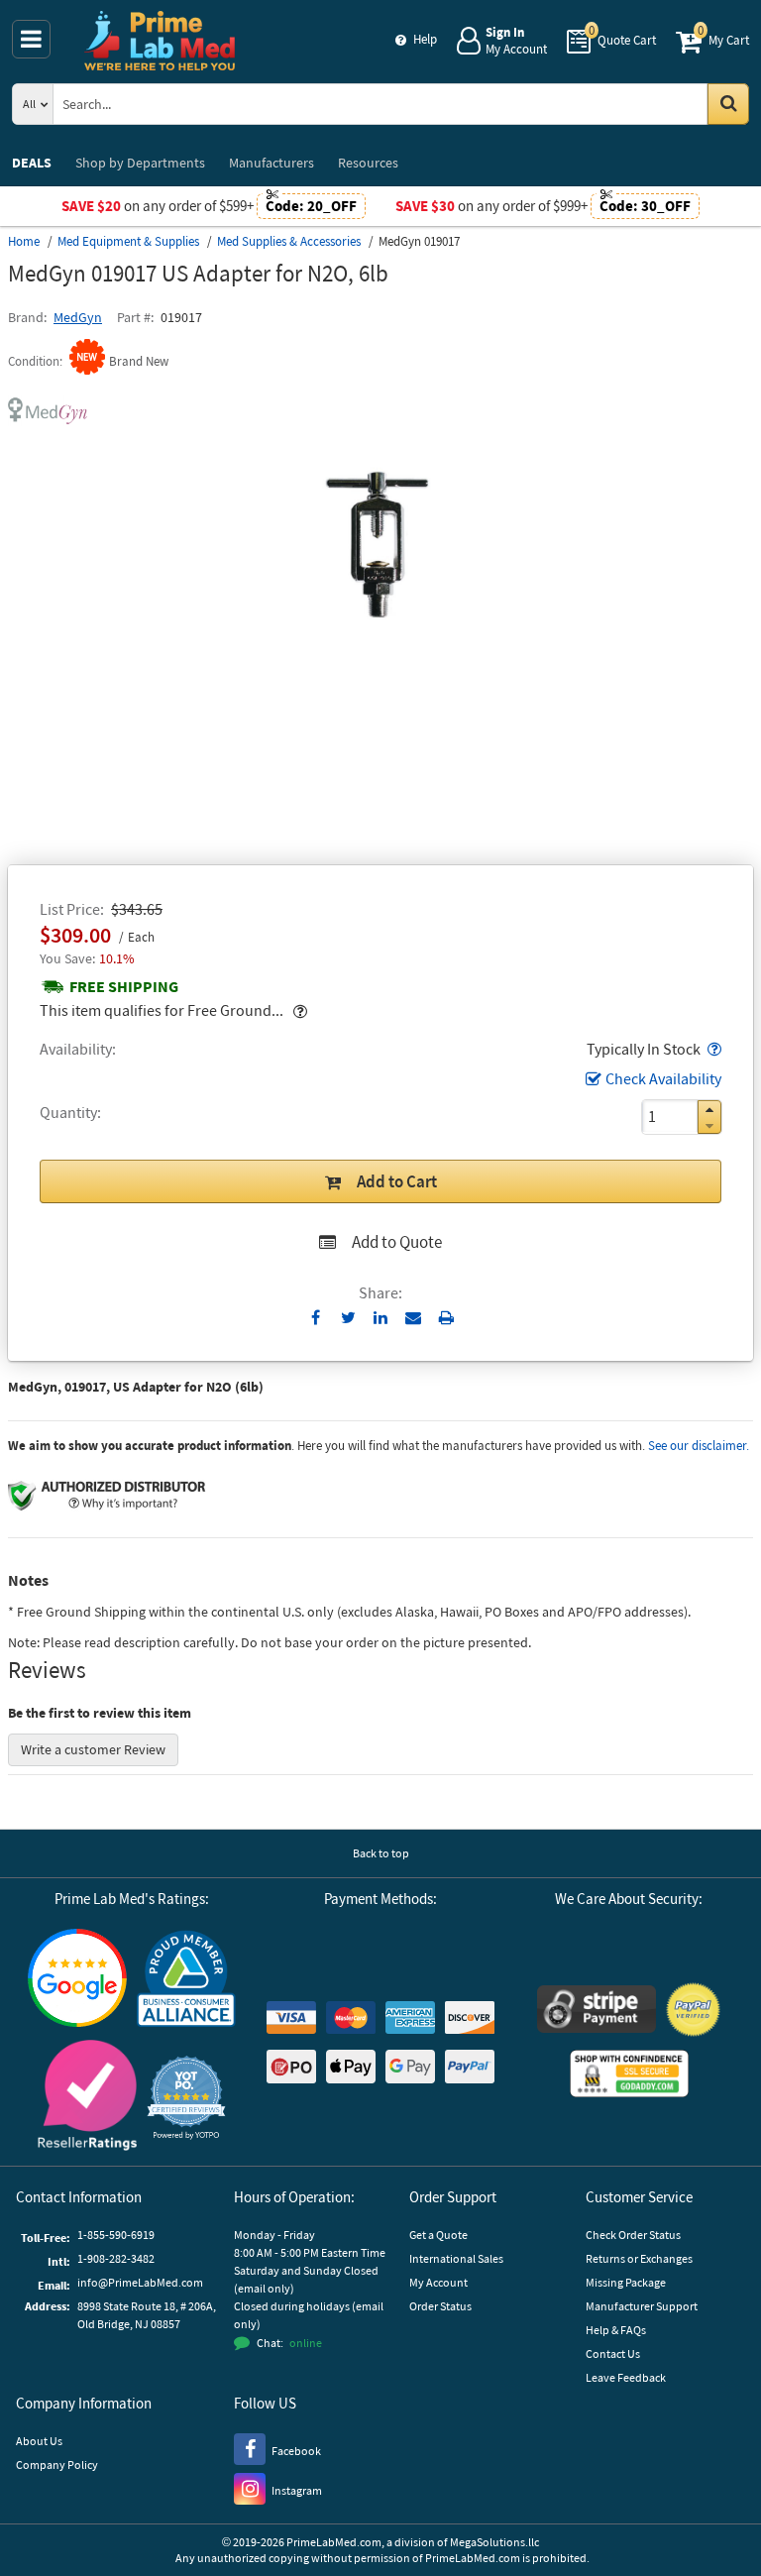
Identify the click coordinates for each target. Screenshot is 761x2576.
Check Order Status (633, 2235)
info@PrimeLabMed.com (140, 2282)
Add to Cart (397, 1181)
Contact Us (613, 2353)
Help (425, 39)
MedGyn (78, 317)
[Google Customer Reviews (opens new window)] (77, 1980)
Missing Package (626, 2282)
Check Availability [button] (663, 1078)
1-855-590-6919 (116, 2235)
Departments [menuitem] (140, 163)
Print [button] (446, 1317)
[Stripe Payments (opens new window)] (597, 2012)
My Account (438, 2282)
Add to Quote (397, 1242)
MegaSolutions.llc (494, 2542)
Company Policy (57, 2464)
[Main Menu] (31, 39)
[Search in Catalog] (728, 104)
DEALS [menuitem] (32, 163)
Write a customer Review (93, 1749)
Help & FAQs (616, 2330)
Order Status (440, 2306)
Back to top (381, 1853)
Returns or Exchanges (639, 2258)
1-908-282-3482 (116, 2258)
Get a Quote (438, 2235)
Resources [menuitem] (368, 163)
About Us (39, 2441)
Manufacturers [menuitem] (272, 163)
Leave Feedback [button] (626, 2377)
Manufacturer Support (642, 2306)
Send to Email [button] (414, 1318)
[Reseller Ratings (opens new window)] (87, 2098)
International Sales (456, 2258)
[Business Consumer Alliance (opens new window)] (186, 1980)
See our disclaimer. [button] (699, 1446)
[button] (712, 1049)
